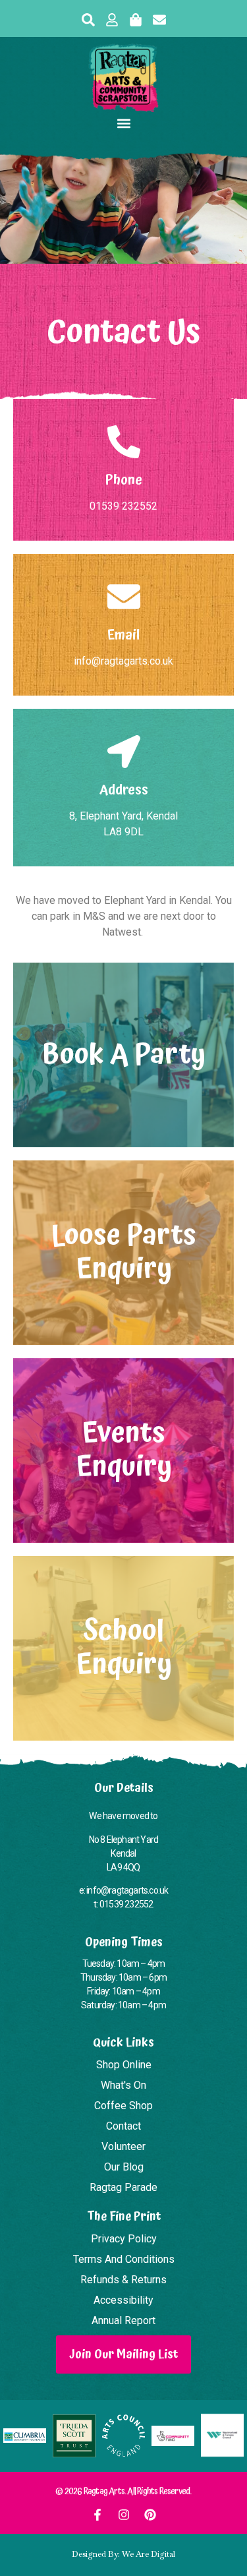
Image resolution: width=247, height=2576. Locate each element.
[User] (112, 20)
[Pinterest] (150, 2515)
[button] (123, 123)
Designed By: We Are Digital (123, 2554)
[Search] (88, 20)
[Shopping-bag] (136, 20)
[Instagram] (124, 2515)
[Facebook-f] (97, 2515)
